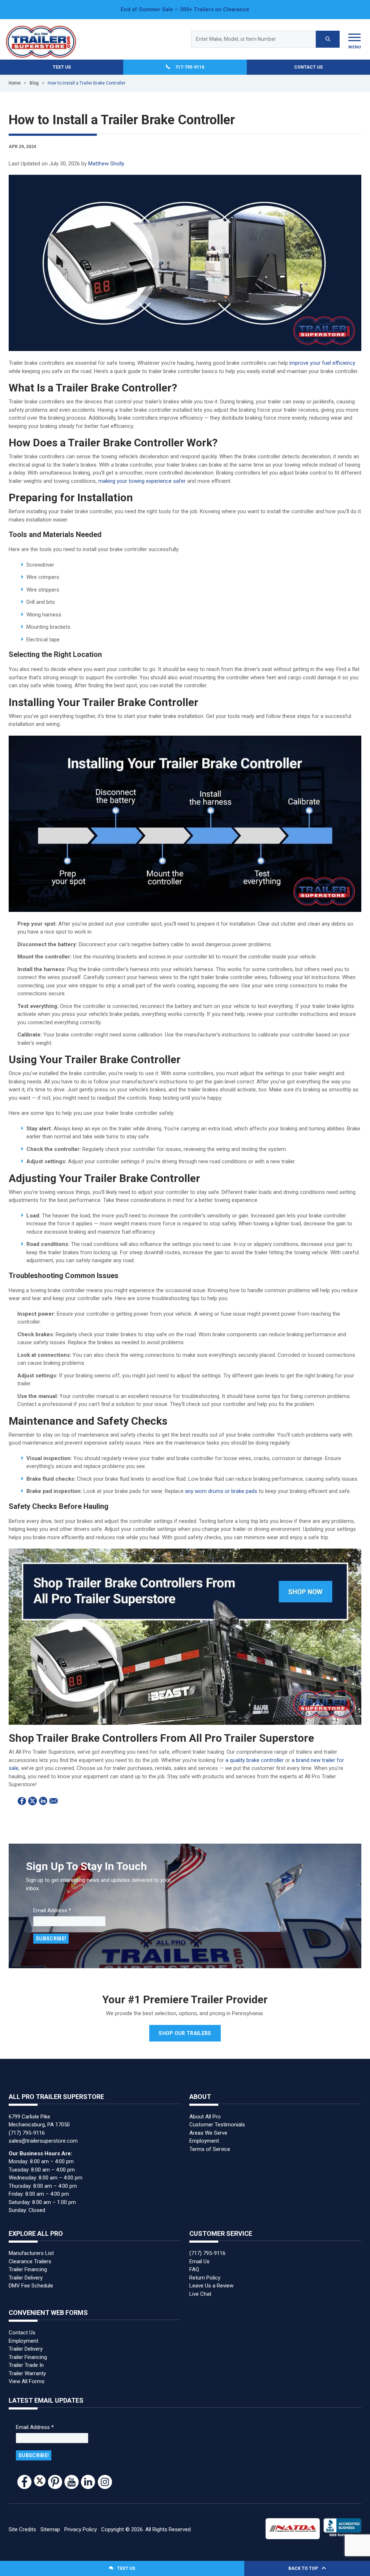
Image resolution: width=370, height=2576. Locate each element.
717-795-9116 (190, 67)
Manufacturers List (31, 2253)
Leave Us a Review (211, 2286)
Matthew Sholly (106, 164)
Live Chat (200, 2294)
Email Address (52, 1910)
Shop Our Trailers (185, 2033)
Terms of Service (210, 2149)
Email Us (199, 2261)
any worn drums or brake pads (221, 1491)
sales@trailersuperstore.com (43, 2141)
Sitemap (50, 2529)
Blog (34, 83)
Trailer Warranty (27, 2373)
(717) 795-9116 (27, 2133)
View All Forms (27, 2381)
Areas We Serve (208, 2133)
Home (15, 83)
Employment (204, 2141)
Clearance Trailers (30, 2261)
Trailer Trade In (26, 2365)
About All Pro (205, 2117)
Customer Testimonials (217, 2125)
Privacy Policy (81, 2529)
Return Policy (205, 2278)
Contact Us (308, 67)
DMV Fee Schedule (31, 2286)
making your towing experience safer (142, 481)
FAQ (194, 2269)
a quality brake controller (255, 1760)
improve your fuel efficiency (322, 363)
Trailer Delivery (26, 2278)
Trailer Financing (28, 2269)
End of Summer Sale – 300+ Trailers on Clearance (185, 9)
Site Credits (22, 2529)
